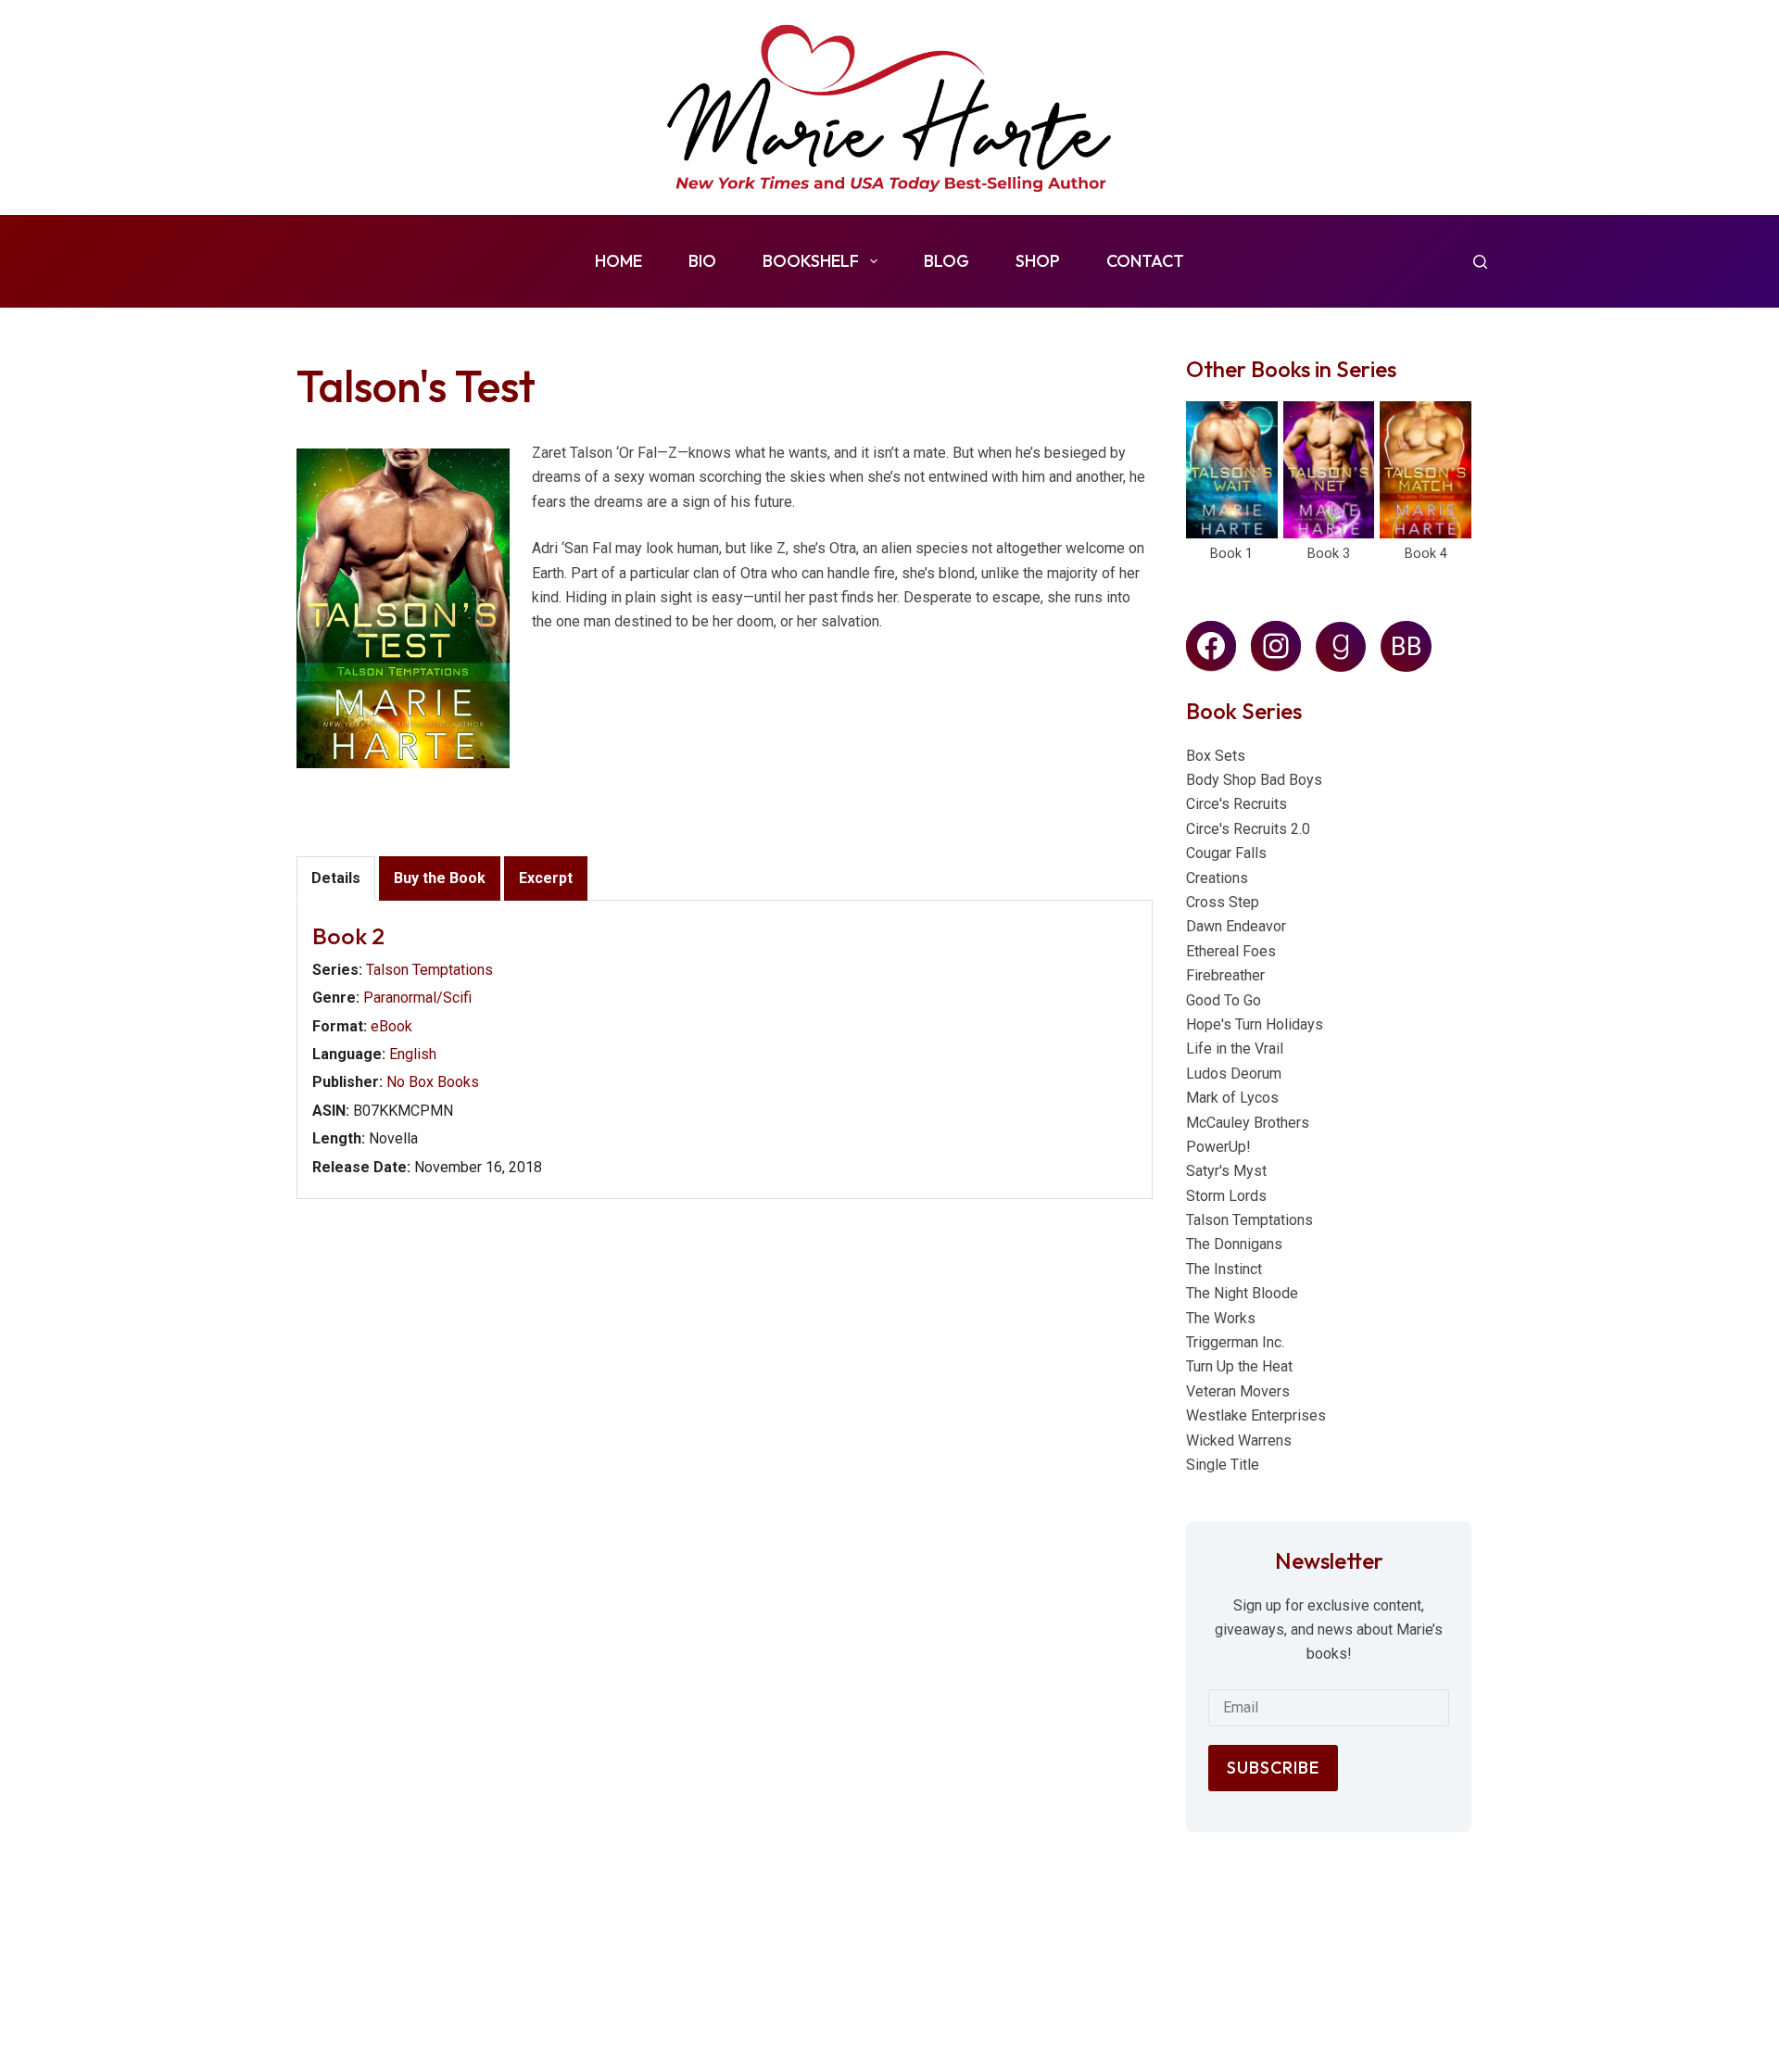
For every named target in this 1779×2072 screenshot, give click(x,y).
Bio (702, 261)
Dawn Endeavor (1236, 926)
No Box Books (433, 1082)
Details (336, 878)
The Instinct (1224, 1269)
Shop (1038, 261)
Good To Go (1224, 1000)
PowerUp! (1218, 1147)
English (413, 1054)
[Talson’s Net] (1329, 470)
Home (618, 261)
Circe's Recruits (1236, 804)
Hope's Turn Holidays (1255, 1024)
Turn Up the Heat (1239, 1366)
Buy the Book (440, 878)
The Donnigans (1234, 1244)
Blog (946, 261)
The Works (1221, 1318)
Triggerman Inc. (1235, 1342)
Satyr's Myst (1226, 1171)
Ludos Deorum (1234, 1074)
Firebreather (1225, 975)
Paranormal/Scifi (417, 998)
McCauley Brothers (1248, 1123)
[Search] (1480, 262)
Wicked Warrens (1239, 1440)
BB (1407, 647)
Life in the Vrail (1235, 1049)
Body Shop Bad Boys (1254, 780)
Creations (1217, 878)
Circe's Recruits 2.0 (1248, 829)
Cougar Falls (1226, 853)
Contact (1145, 261)
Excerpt (546, 878)
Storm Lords (1226, 1196)
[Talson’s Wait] (1232, 470)
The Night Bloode (1242, 1293)
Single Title (1223, 1465)
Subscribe (1273, 1768)
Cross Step (1223, 902)
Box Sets (1216, 756)
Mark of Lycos (1232, 1098)
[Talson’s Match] (1426, 470)
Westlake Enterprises (1256, 1415)
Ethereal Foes (1231, 951)
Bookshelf (811, 261)
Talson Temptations (429, 970)
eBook (391, 1026)
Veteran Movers (1238, 1391)
